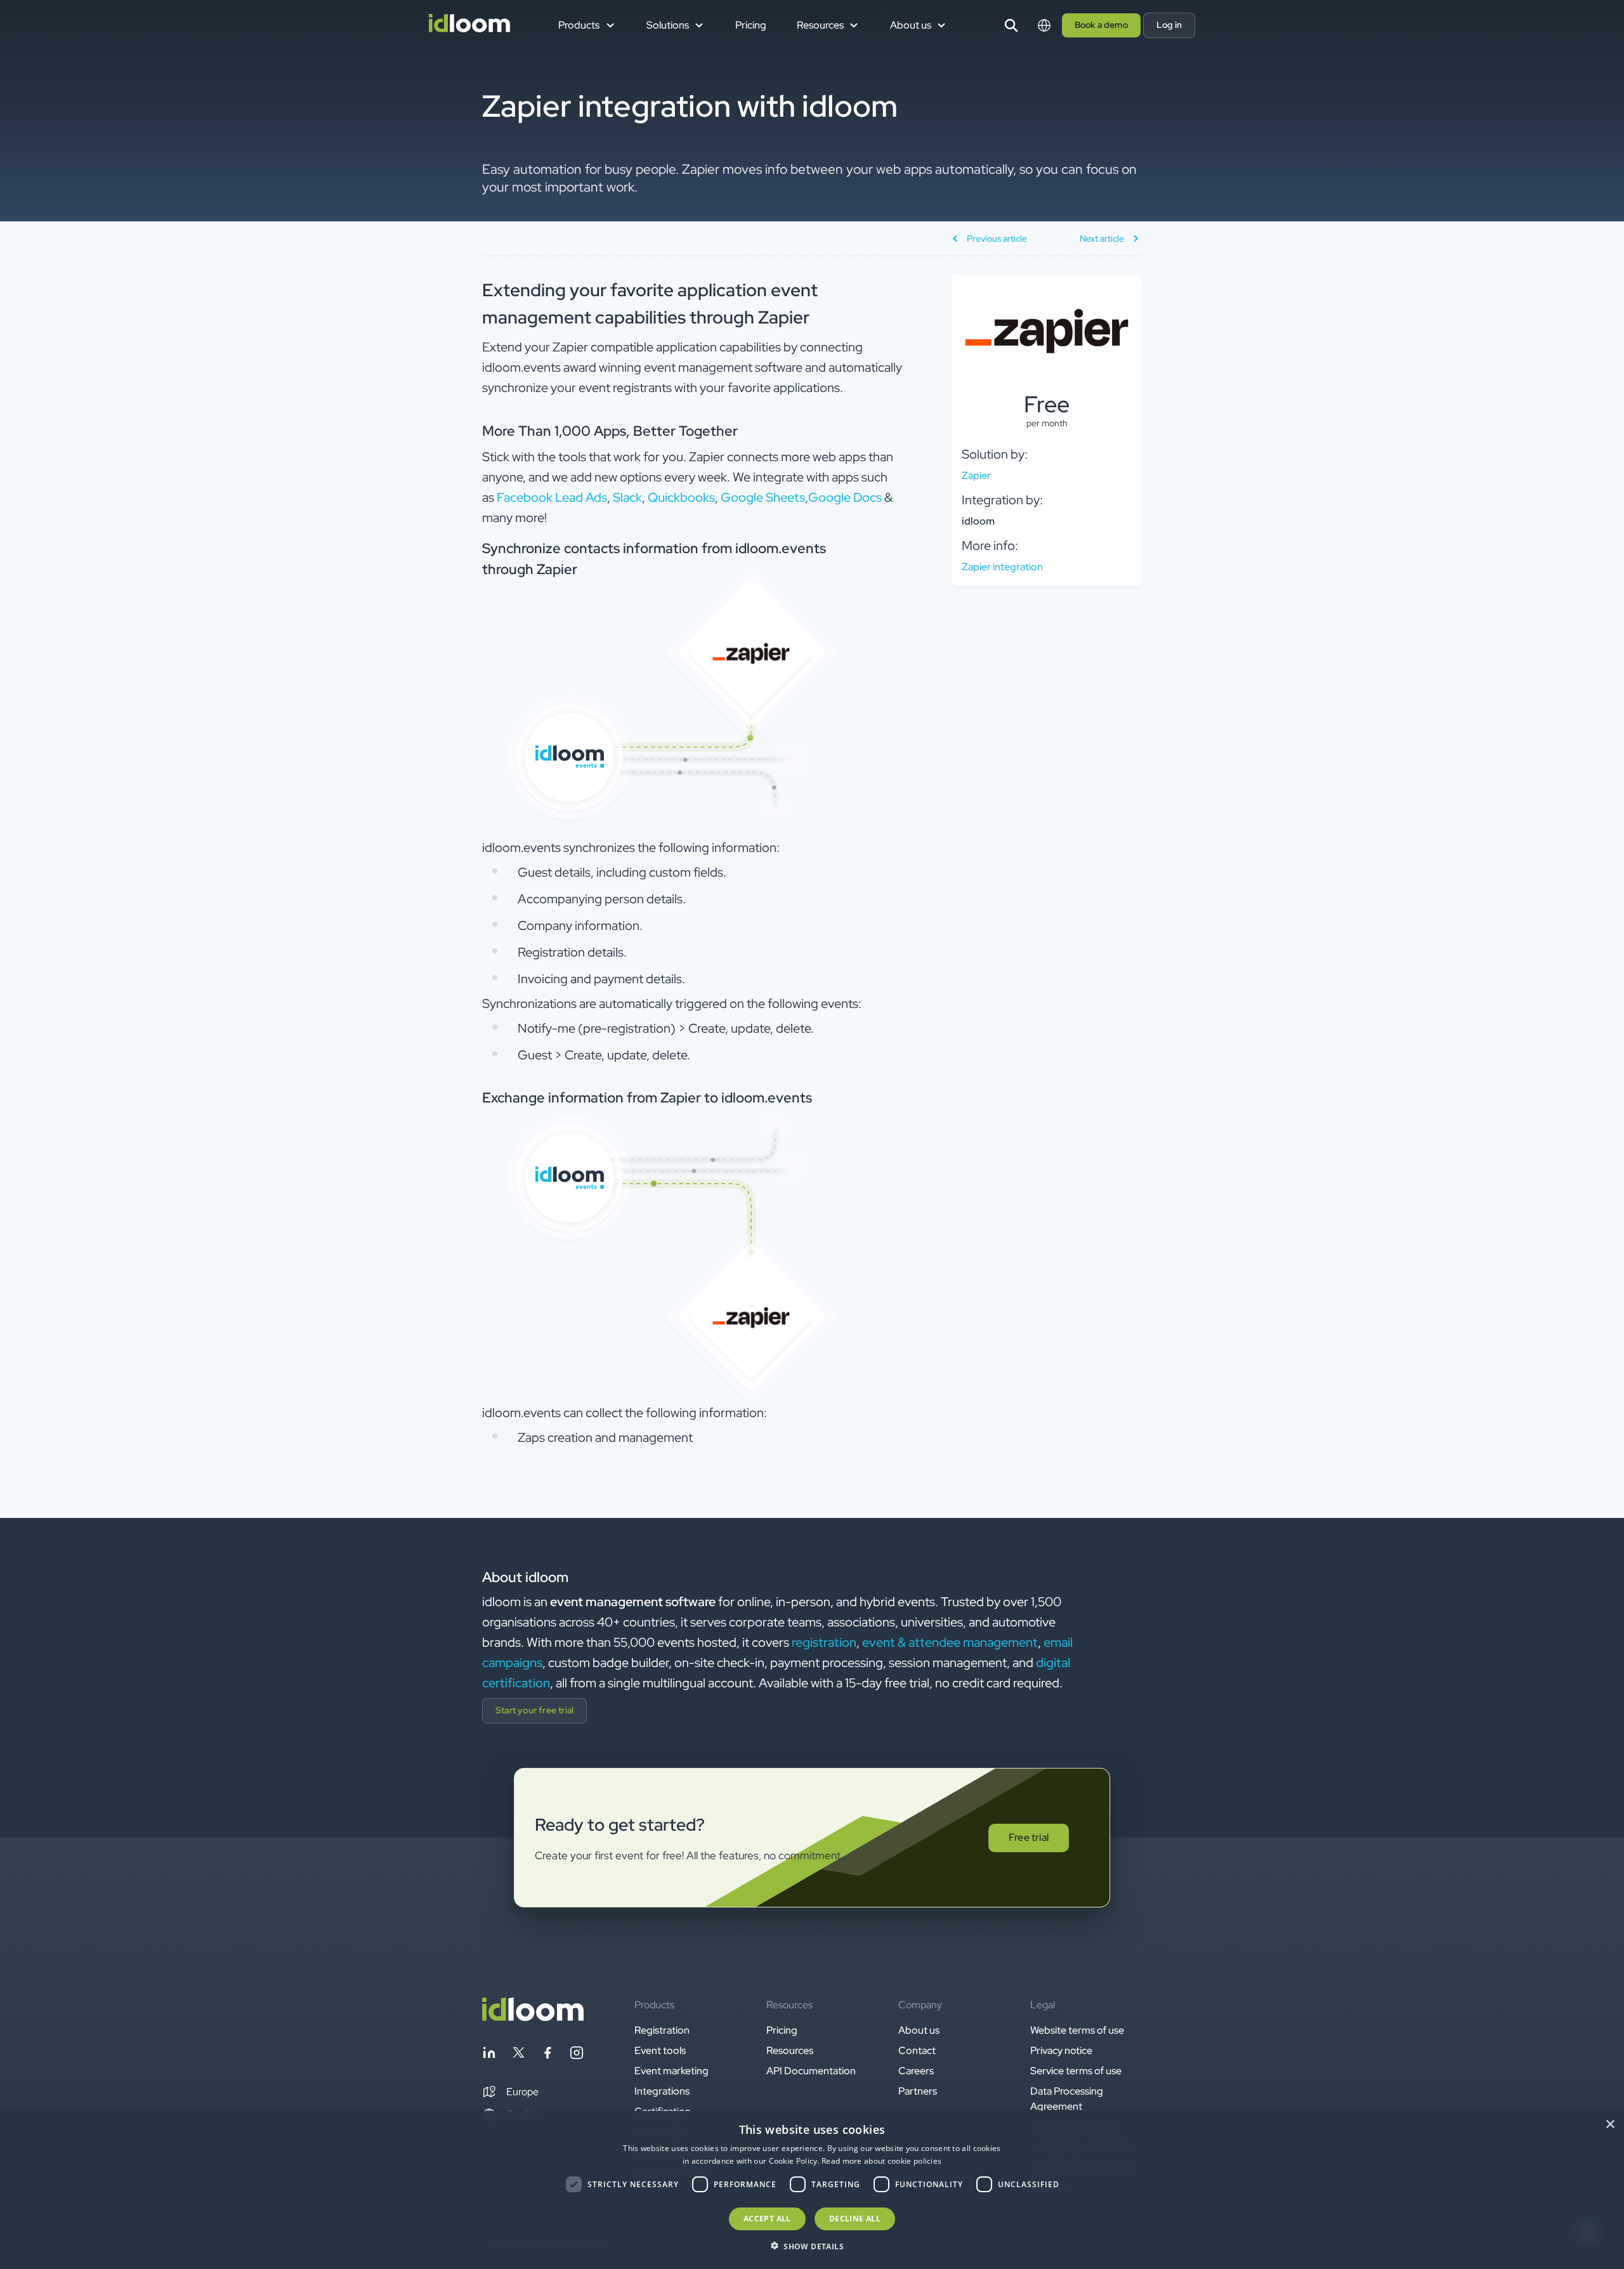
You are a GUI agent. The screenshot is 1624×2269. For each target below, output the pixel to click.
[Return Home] (469, 25)
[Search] (1011, 25)
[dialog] (812, 2190)
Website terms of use (1077, 2030)
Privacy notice (1061, 2050)
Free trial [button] (1029, 1837)
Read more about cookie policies (881, 2161)
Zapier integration (1002, 567)
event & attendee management (950, 1642)
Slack (627, 497)
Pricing (751, 25)
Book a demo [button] (1101, 25)
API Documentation (811, 2071)
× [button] (1610, 2125)
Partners (918, 2091)
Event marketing (671, 2071)
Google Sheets (763, 497)
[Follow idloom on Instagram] (577, 2055)
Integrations (662, 2091)
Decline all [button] (855, 2219)
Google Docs (845, 497)
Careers (916, 2071)
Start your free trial (534, 1710)
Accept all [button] (767, 2219)
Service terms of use (1076, 2071)
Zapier (976, 475)
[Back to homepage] (533, 2017)
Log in (1169, 25)
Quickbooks (681, 497)
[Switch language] (1044, 25)
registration (824, 1642)
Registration (662, 2030)
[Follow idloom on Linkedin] (489, 2055)
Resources (790, 2050)
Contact (917, 2050)
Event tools (660, 2050)
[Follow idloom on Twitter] (518, 2055)
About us (919, 2030)
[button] (510, 2092)
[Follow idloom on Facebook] (547, 2055)
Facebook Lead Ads (552, 497)
